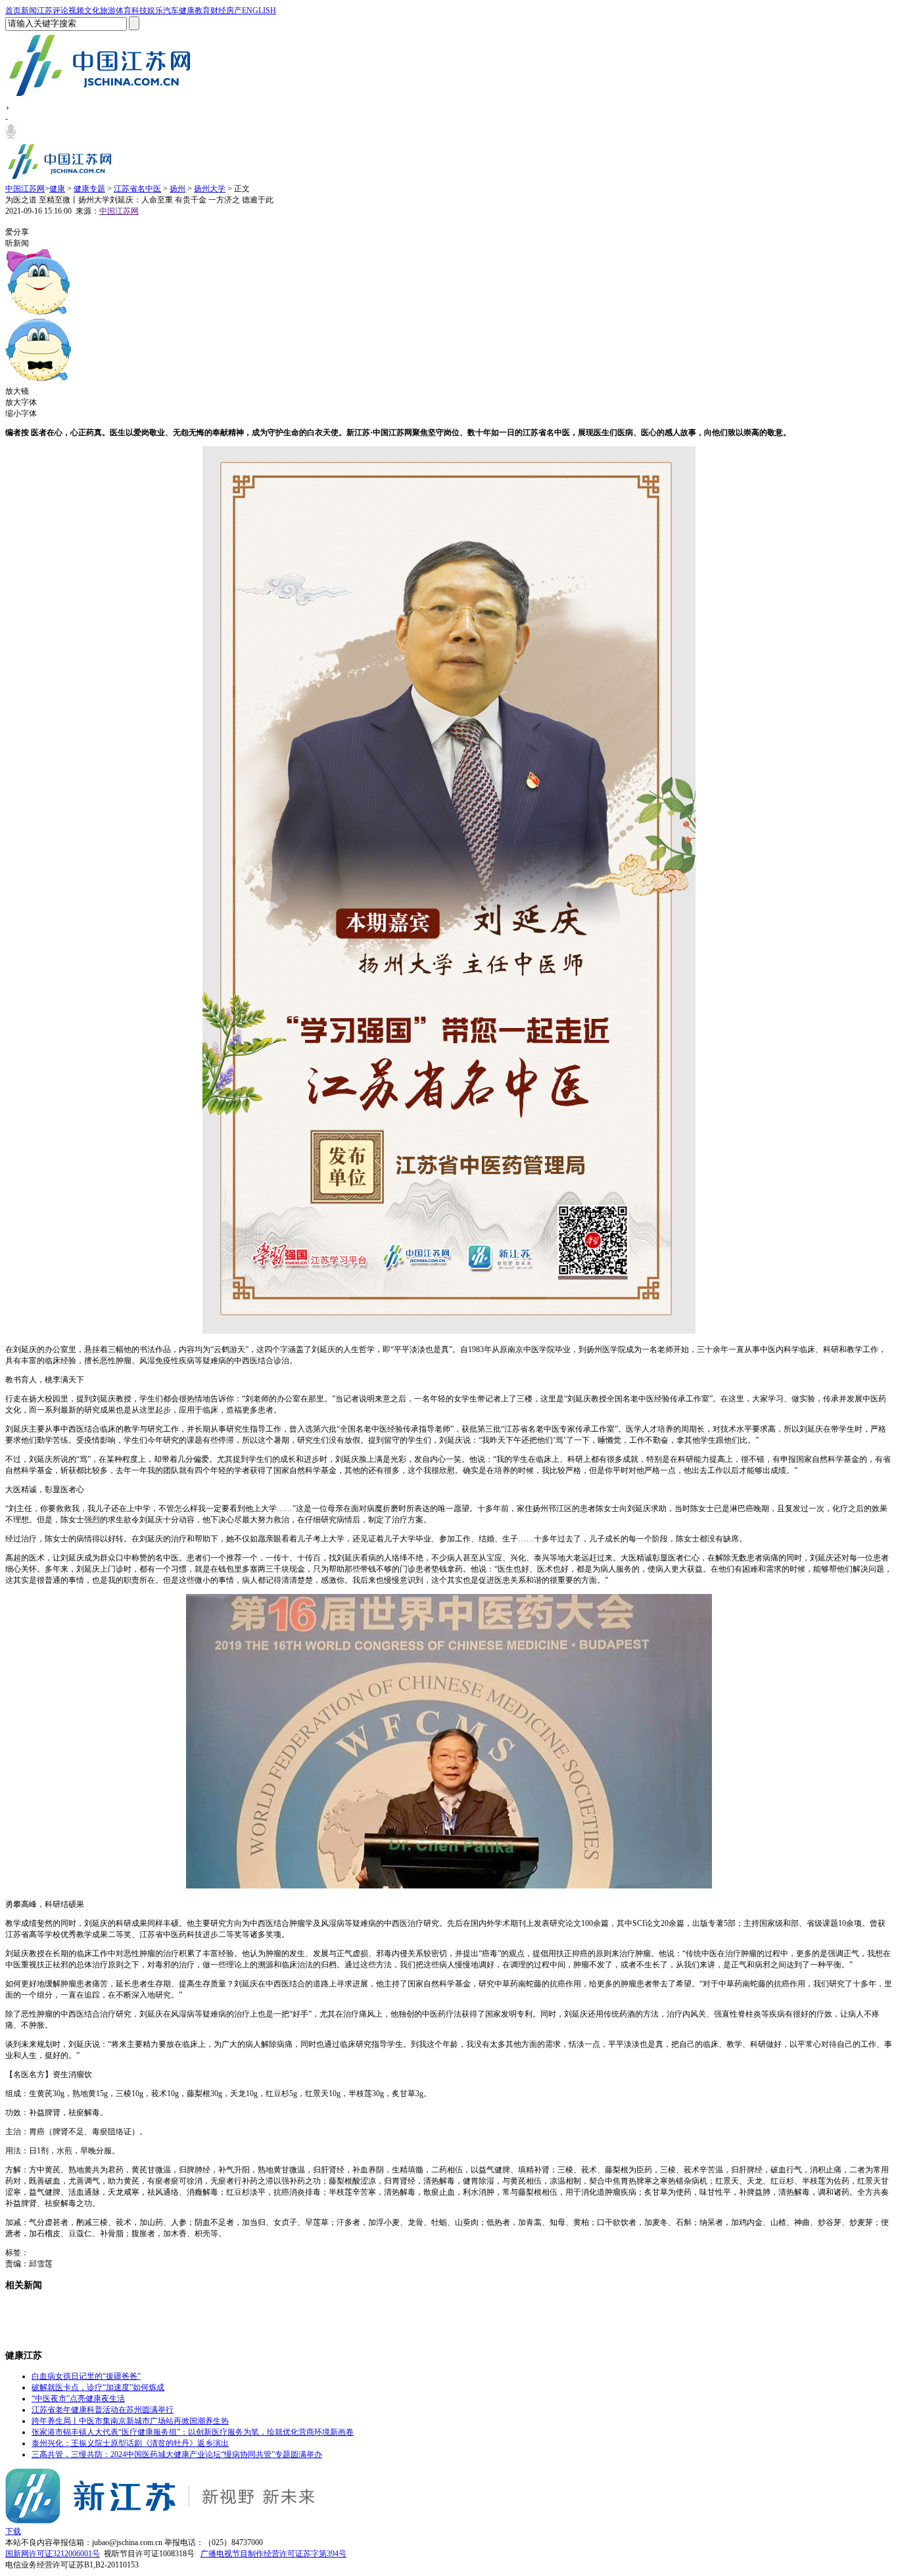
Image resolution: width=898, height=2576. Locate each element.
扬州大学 (210, 189)
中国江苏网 (25, 189)
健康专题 (89, 189)
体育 (124, 11)
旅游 (108, 11)
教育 (202, 11)
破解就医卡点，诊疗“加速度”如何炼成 (98, 2387)
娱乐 (155, 11)
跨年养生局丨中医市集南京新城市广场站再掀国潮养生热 (130, 2421)
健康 (187, 11)
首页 (13, 11)
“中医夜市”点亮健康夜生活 (78, 2399)
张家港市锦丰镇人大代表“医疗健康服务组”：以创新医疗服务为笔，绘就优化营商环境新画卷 (193, 2432)
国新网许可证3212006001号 (53, 2554)
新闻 (29, 11)
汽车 (171, 11)
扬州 (177, 189)
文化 (92, 11)
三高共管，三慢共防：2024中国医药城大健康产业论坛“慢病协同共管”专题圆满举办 (177, 2454)
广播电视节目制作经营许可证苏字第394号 (273, 2554)
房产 (234, 11)
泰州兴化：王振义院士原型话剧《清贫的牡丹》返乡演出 (130, 2443)
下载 (13, 2531)
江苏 (45, 11)
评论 (60, 11)
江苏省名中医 (137, 189)
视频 (76, 11)
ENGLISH (259, 11)
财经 (218, 11)
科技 (139, 11)
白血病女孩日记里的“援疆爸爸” (86, 2376)
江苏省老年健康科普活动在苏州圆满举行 (103, 2410)
